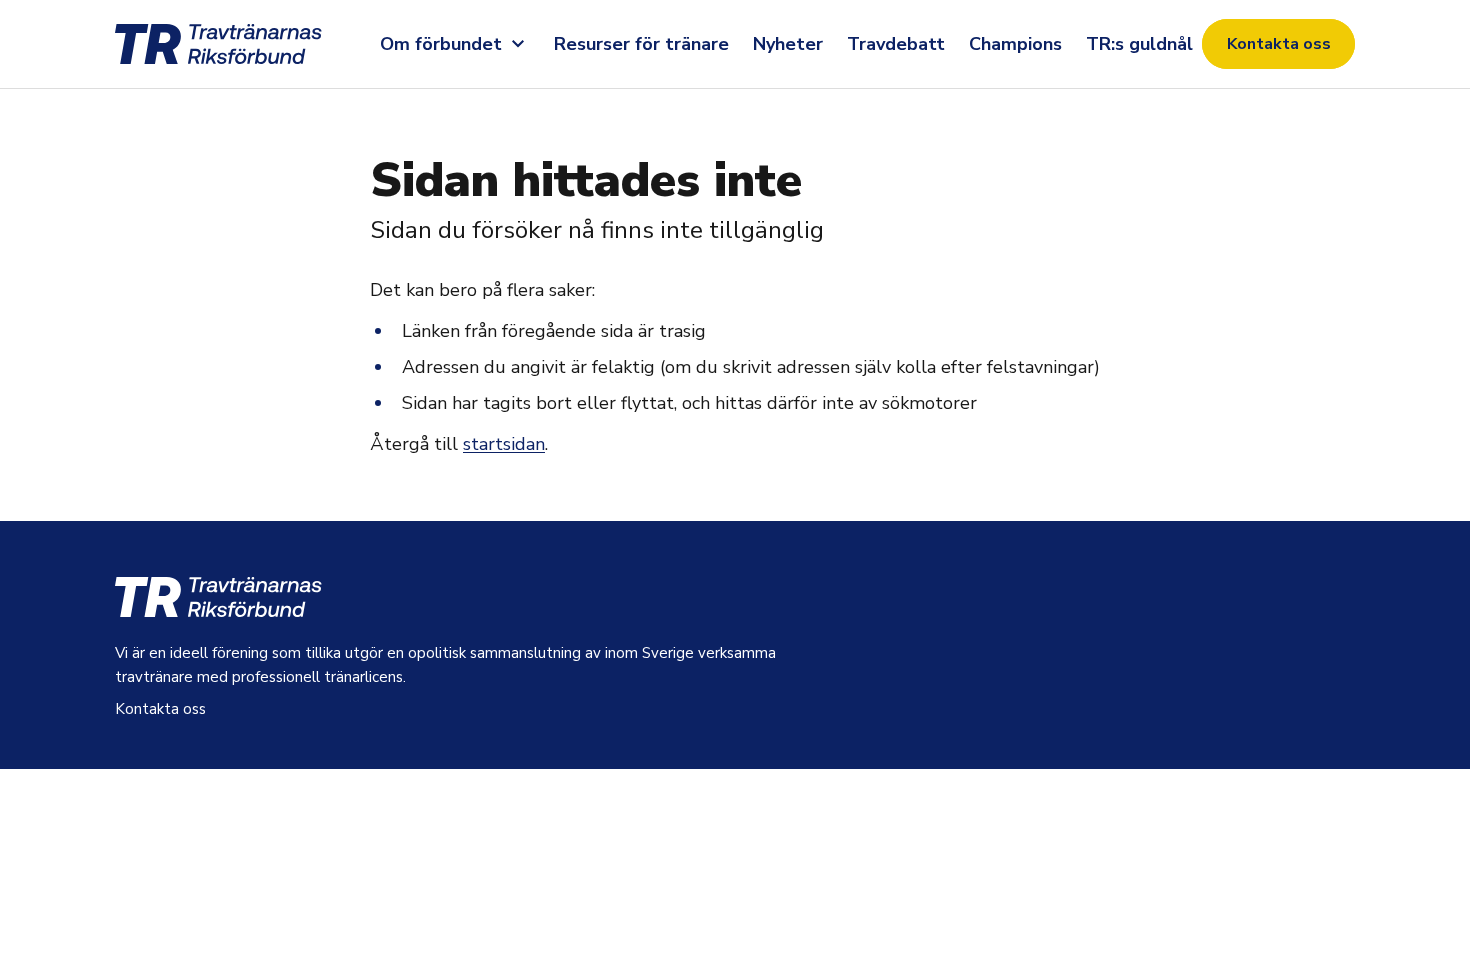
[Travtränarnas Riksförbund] (243, 44)
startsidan (504, 444)
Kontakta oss (1279, 44)
